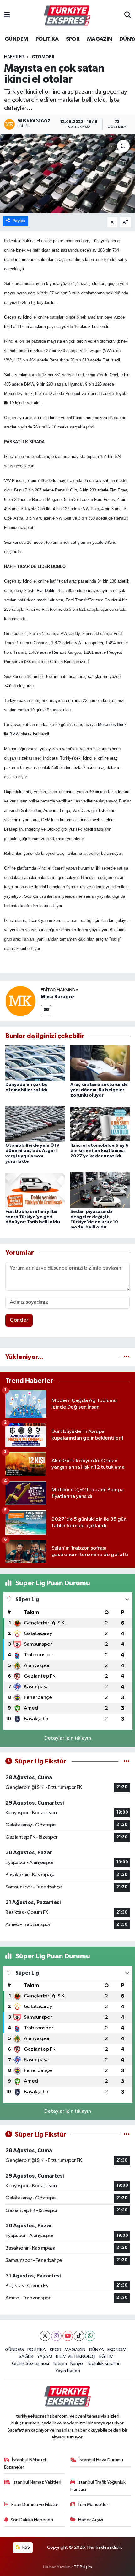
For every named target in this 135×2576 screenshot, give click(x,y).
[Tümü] (127, 1357)
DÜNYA (97, 2350)
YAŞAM (45, 2357)
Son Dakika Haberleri (32, 2520)
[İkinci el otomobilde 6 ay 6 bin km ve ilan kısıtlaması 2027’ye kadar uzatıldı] (100, 1124)
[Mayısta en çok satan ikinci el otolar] (67, 174)
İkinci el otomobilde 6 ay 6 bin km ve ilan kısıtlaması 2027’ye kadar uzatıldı (99, 1151)
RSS (26, 2547)
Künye (77, 2363)
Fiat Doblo (46, 591)
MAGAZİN (100, 39)
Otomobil (43, 57)
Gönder (19, 1320)
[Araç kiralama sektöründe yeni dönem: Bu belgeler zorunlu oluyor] (100, 1063)
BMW (14, 734)
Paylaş (19, 221)
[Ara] (128, 16)
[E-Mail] (46, 1010)
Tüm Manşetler (93, 2504)
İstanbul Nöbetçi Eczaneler (25, 2463)
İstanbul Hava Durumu (101, 2460)
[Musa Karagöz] (20, 1001)
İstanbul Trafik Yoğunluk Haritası (98, 2486)
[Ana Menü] (7, 16)
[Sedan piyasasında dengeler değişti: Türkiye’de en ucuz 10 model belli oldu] (100, 1190)
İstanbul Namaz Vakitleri (37, 2482)
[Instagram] (56, 2336)
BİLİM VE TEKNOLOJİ (76, 2357)
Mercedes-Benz (112, 725)
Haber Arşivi (91, 2520)
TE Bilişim (83, 2567)
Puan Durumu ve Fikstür (35, 2504)
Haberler (14, 57)
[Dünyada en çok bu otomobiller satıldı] (35, 1063)
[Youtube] (68, 2336)
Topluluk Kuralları (104, 2363)
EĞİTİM (106, 2357)
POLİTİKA (47, 39)
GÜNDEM (16, 39)
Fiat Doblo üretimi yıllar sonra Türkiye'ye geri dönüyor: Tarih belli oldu (33, 1217)
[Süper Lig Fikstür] (127, 1761)
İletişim (60, 2363)
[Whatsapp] (90, 2336)
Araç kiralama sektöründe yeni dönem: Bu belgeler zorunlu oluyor (99, 1090)
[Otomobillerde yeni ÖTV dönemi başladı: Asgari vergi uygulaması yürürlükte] (35, 1124)
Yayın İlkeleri (68, 2371)
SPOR (73, 39)
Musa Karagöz (58, 997)
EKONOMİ (117, 2350)
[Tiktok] (79, 2336)
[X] (45, 2336)
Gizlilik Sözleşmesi (30, 2363)
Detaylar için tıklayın (68, 1738)
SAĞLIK (26, 2357)
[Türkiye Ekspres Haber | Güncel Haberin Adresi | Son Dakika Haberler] (67, 16)
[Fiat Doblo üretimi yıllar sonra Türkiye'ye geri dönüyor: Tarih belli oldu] (35, 1190)
